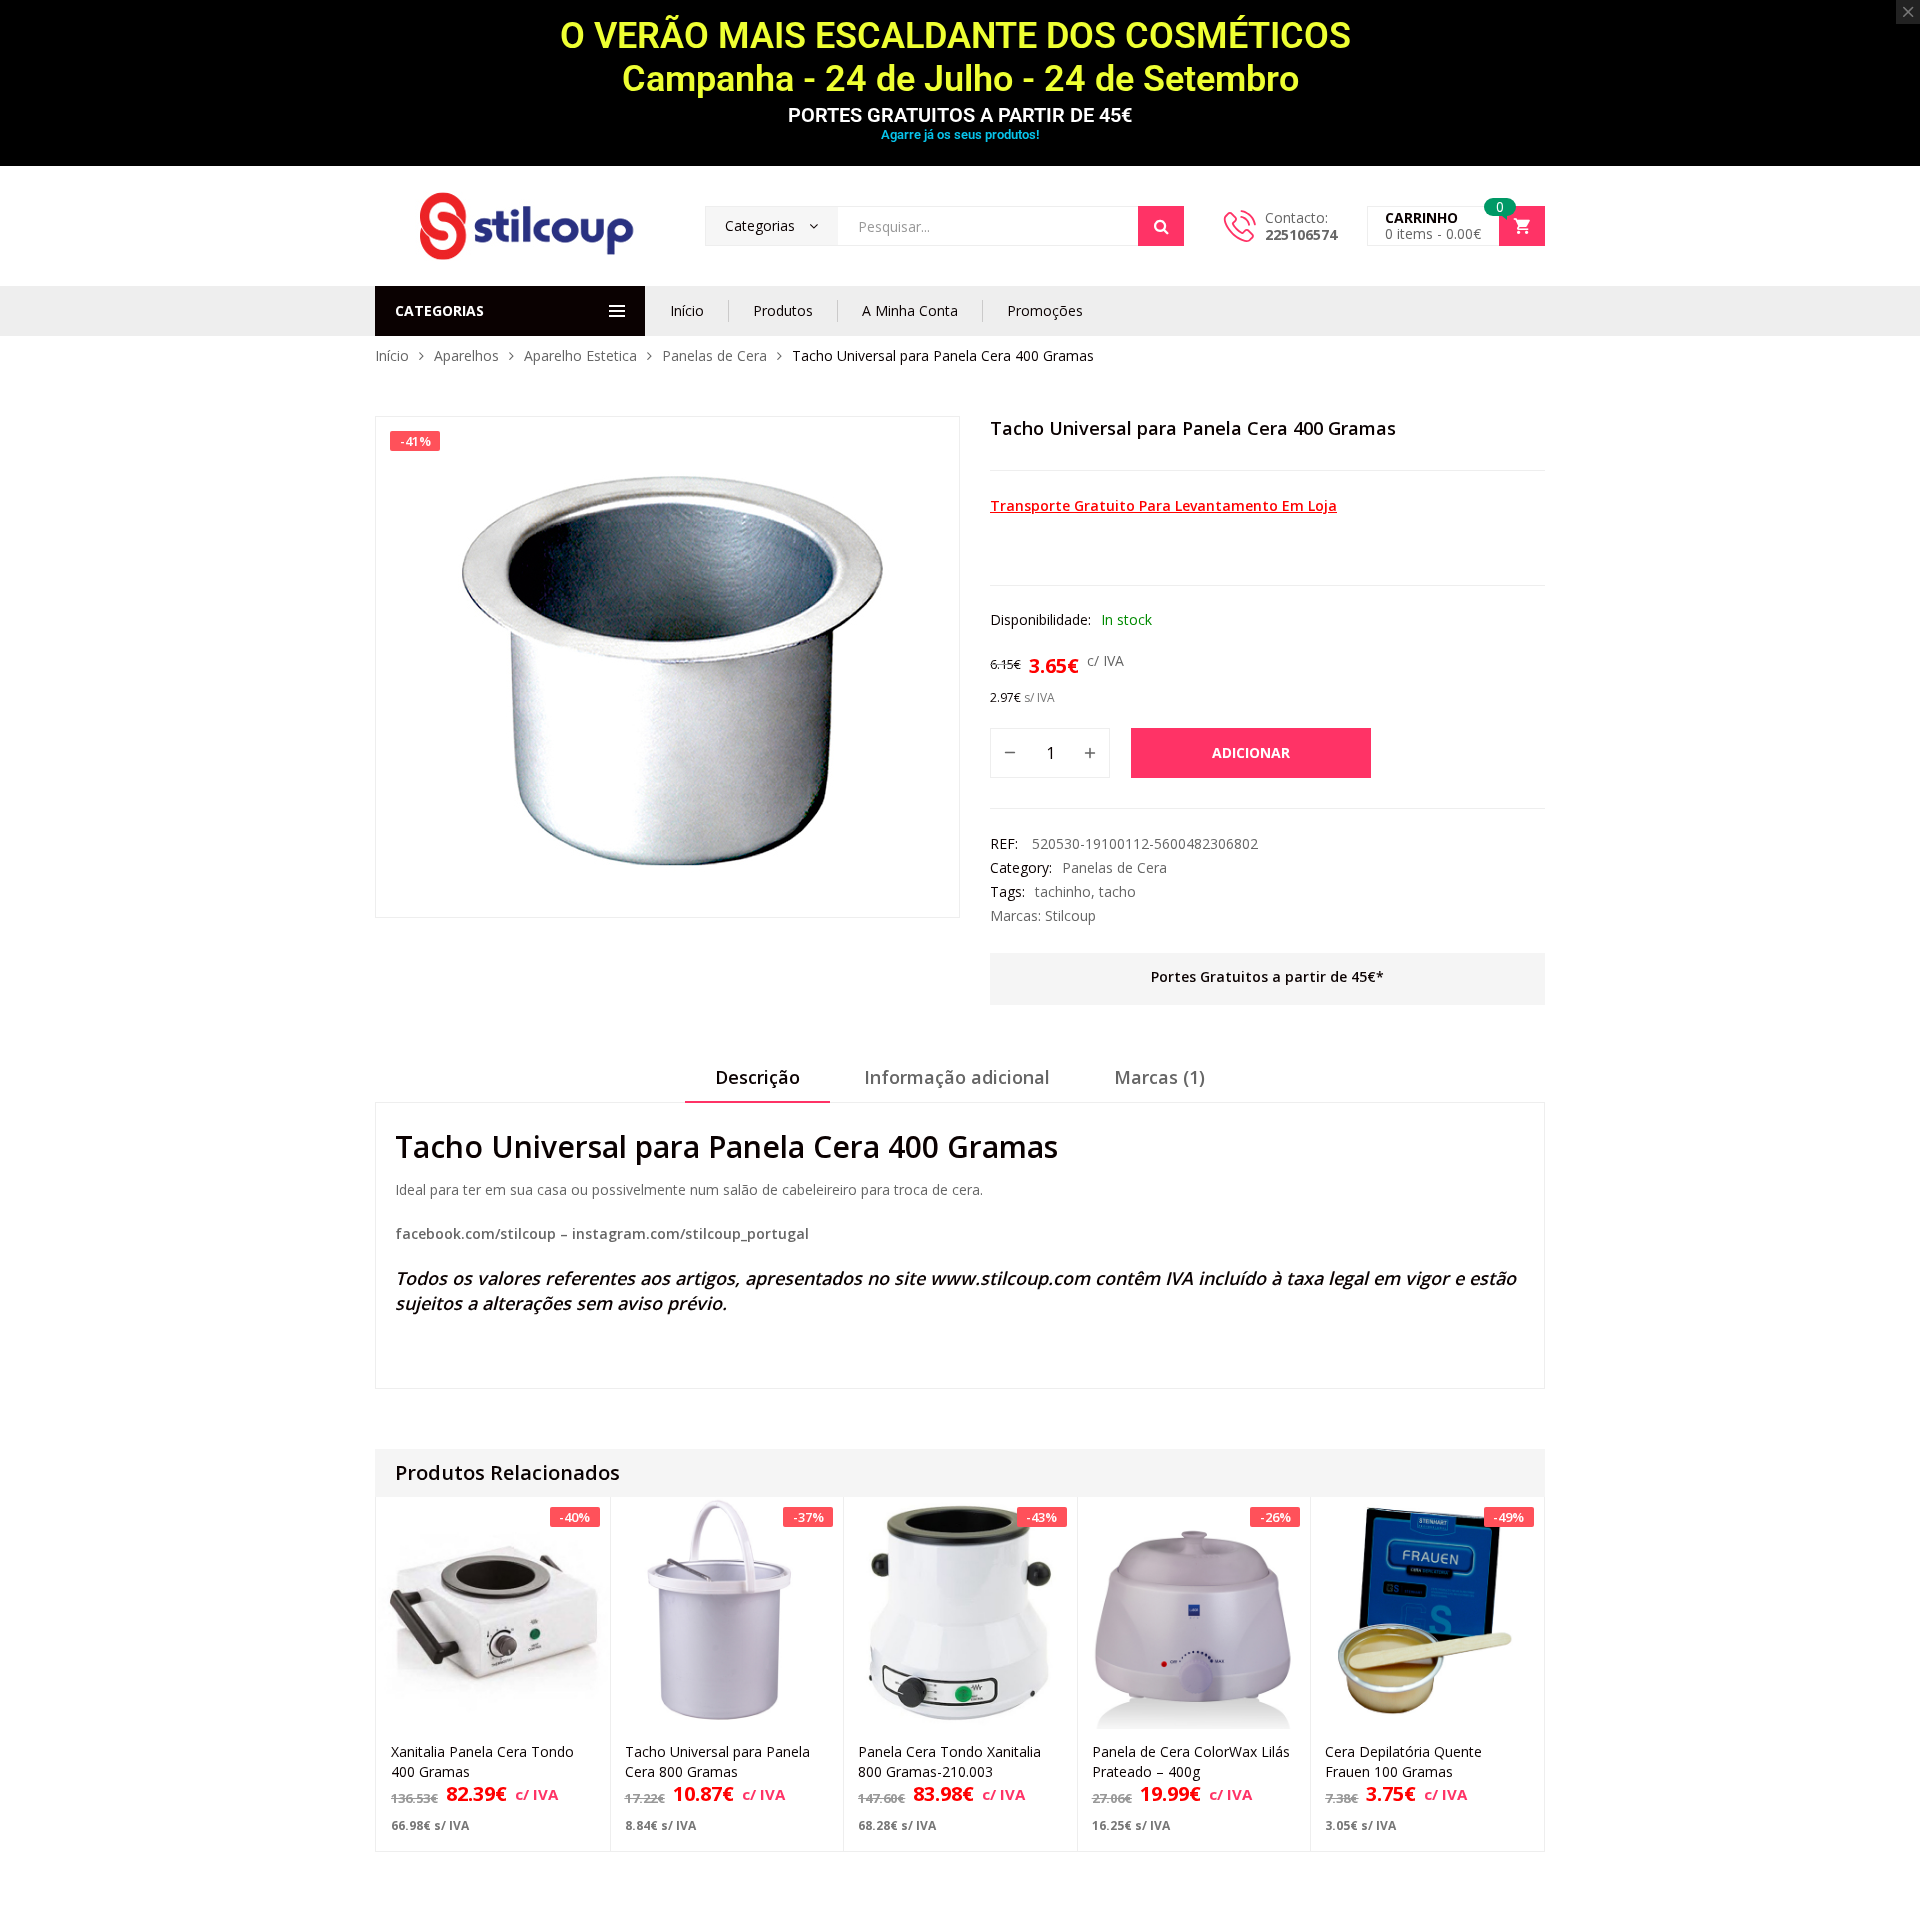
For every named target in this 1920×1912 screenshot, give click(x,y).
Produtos (783, 310)
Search (1161, 226)
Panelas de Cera (714, 355)
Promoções (1045, 310)
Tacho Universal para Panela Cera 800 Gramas (717, 1761)
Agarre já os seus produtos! (960, 134)
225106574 (1301, 234)
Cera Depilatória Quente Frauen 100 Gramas (1403, 1761)
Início (687, 310)
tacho (1117, 891)
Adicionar (1251, 752)
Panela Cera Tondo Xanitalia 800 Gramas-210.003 (949, 1761)
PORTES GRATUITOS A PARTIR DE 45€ (960, 115)
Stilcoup (1070, 915)
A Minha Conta (910, 310)
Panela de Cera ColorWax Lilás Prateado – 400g (1191, 1761)
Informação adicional (957, 1077)
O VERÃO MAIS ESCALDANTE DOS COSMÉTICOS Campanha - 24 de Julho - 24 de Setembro (960, 57)
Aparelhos (466, 355)
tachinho (1063, 891)
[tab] (757, 1084)
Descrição (757, 1077)
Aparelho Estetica (580, 355)
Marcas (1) (1159, 1077)
